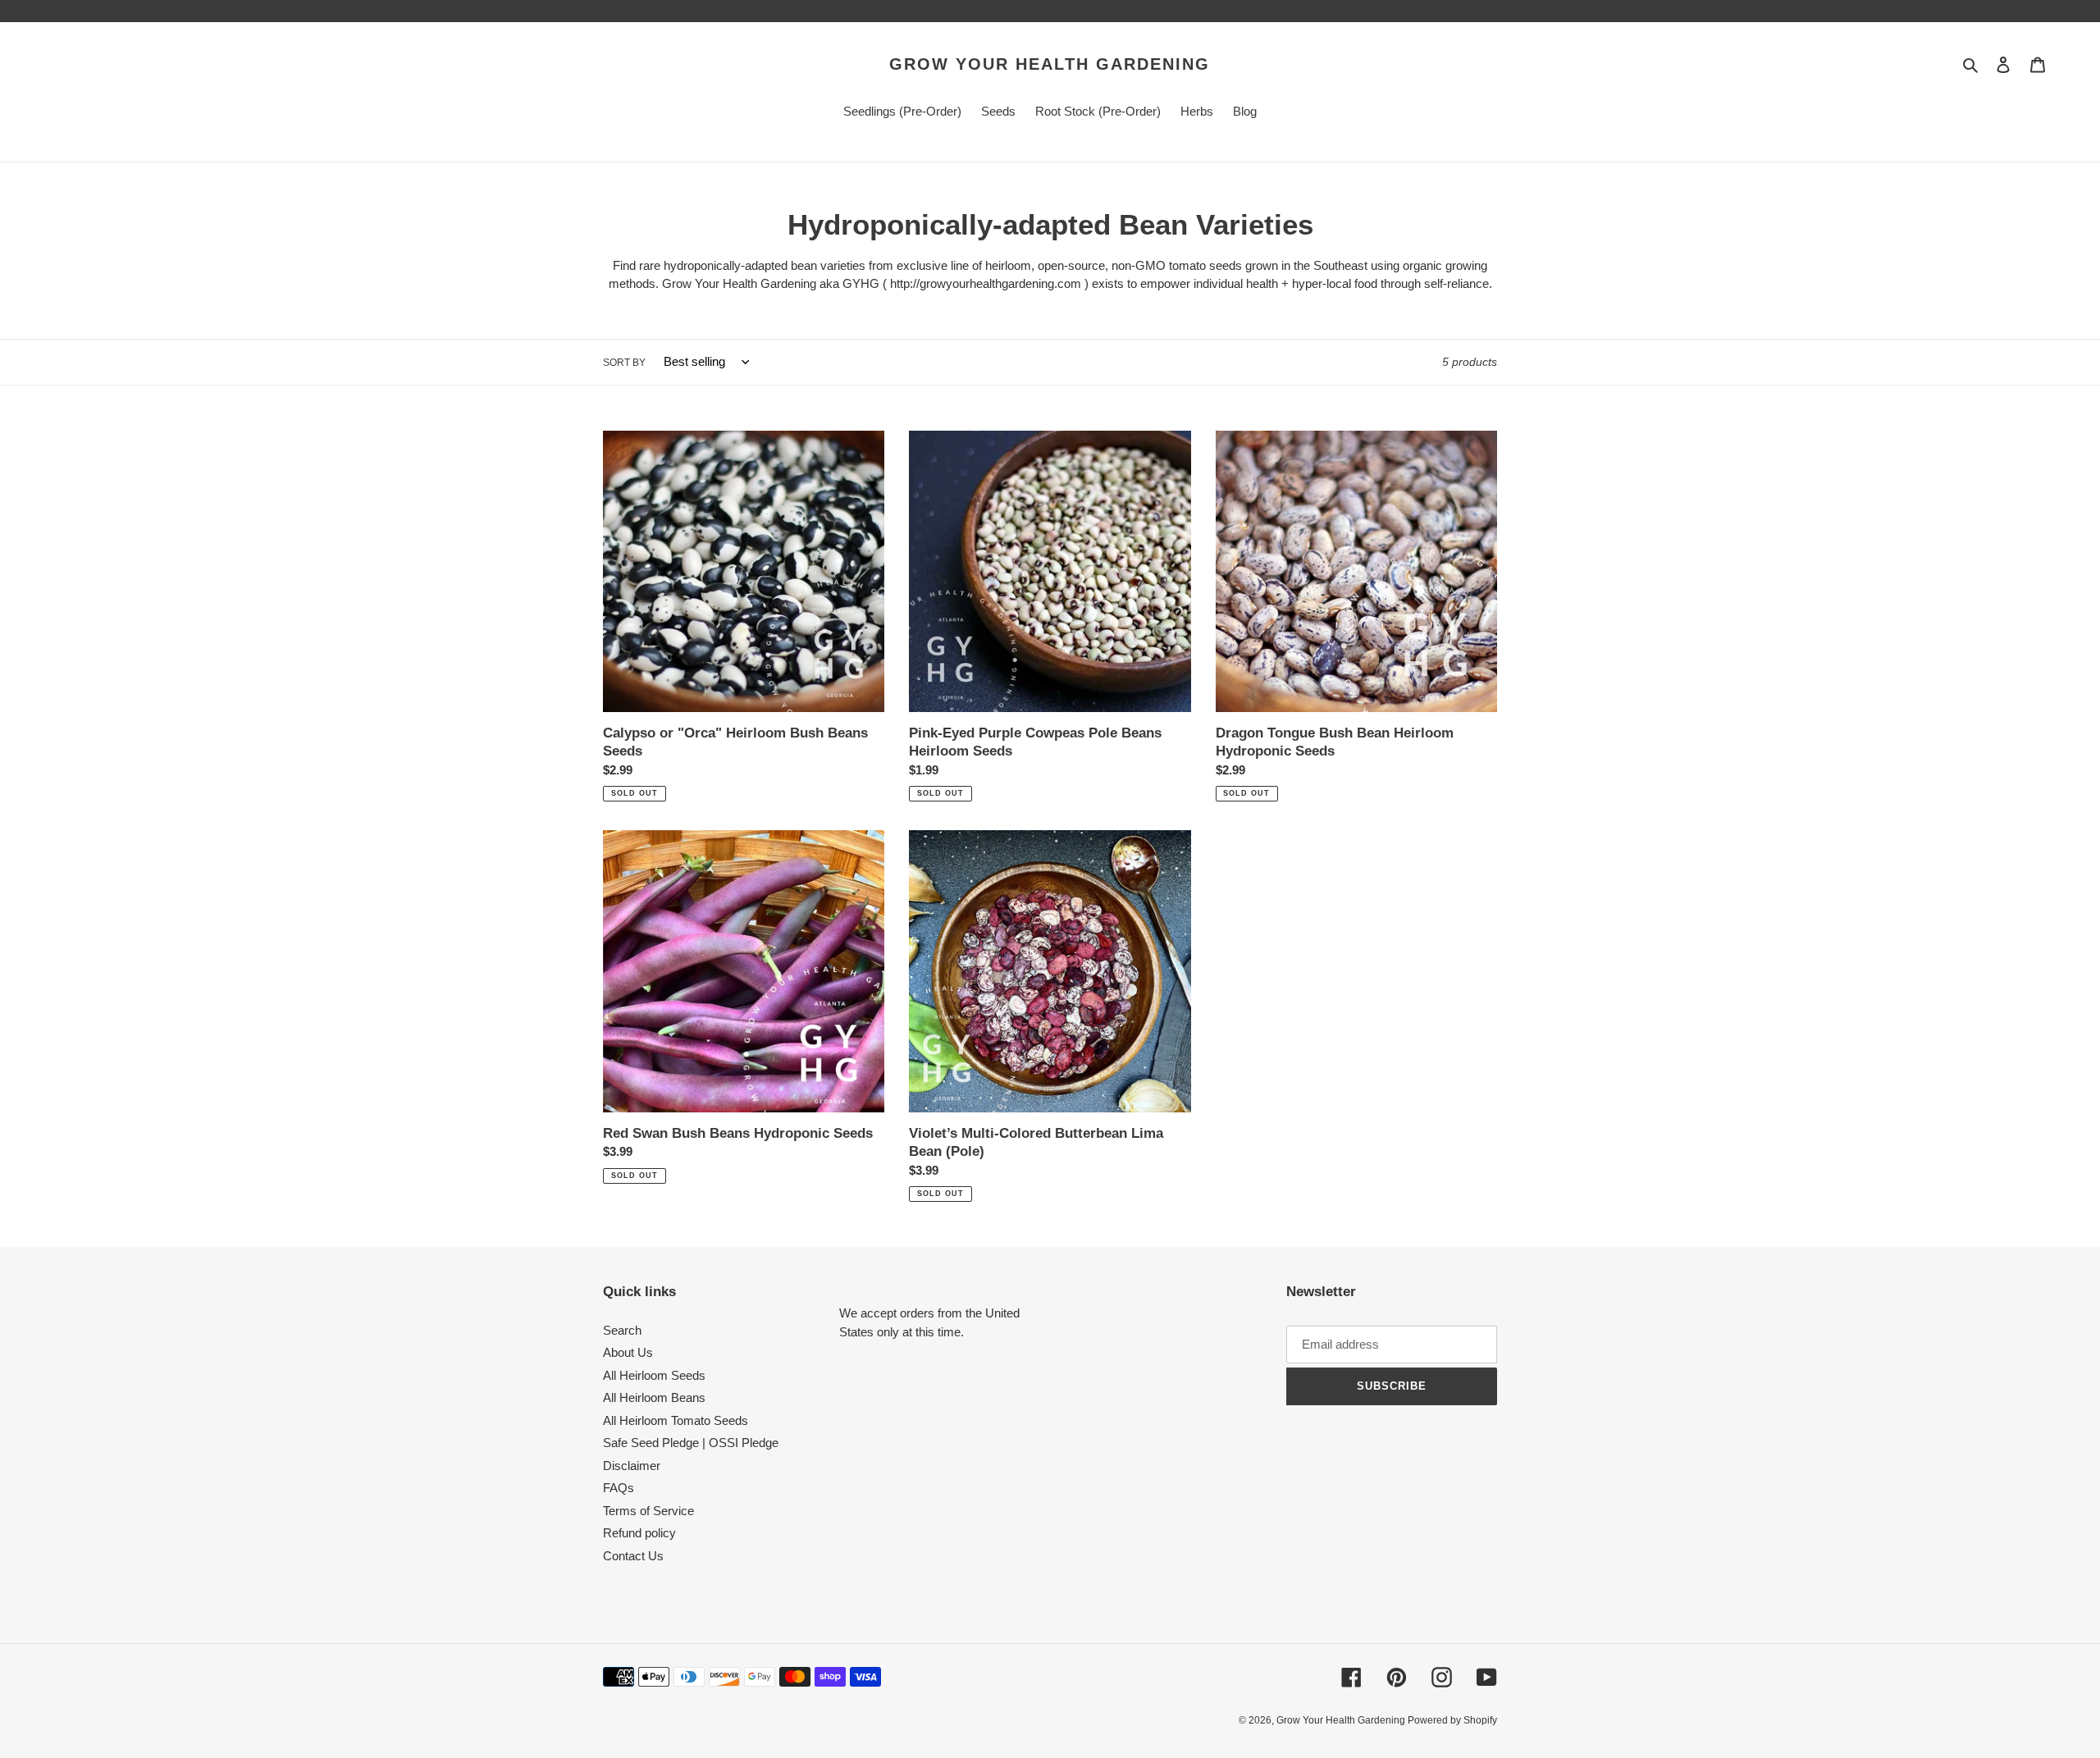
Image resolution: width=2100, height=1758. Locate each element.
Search (622, 1330)
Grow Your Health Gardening (1050, 64)
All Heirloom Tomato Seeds (676, 1420)
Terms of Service (648, 1511)
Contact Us (633, 1556)
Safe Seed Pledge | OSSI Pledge (691, 1443)
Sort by (624, 363)
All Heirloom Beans (654, 1397)
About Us (628, 1352)
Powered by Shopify (1452, 1720)
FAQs (619, 1488)
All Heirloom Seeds (654, 1375)
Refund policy (639, 1533)
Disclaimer (632, 1466)
